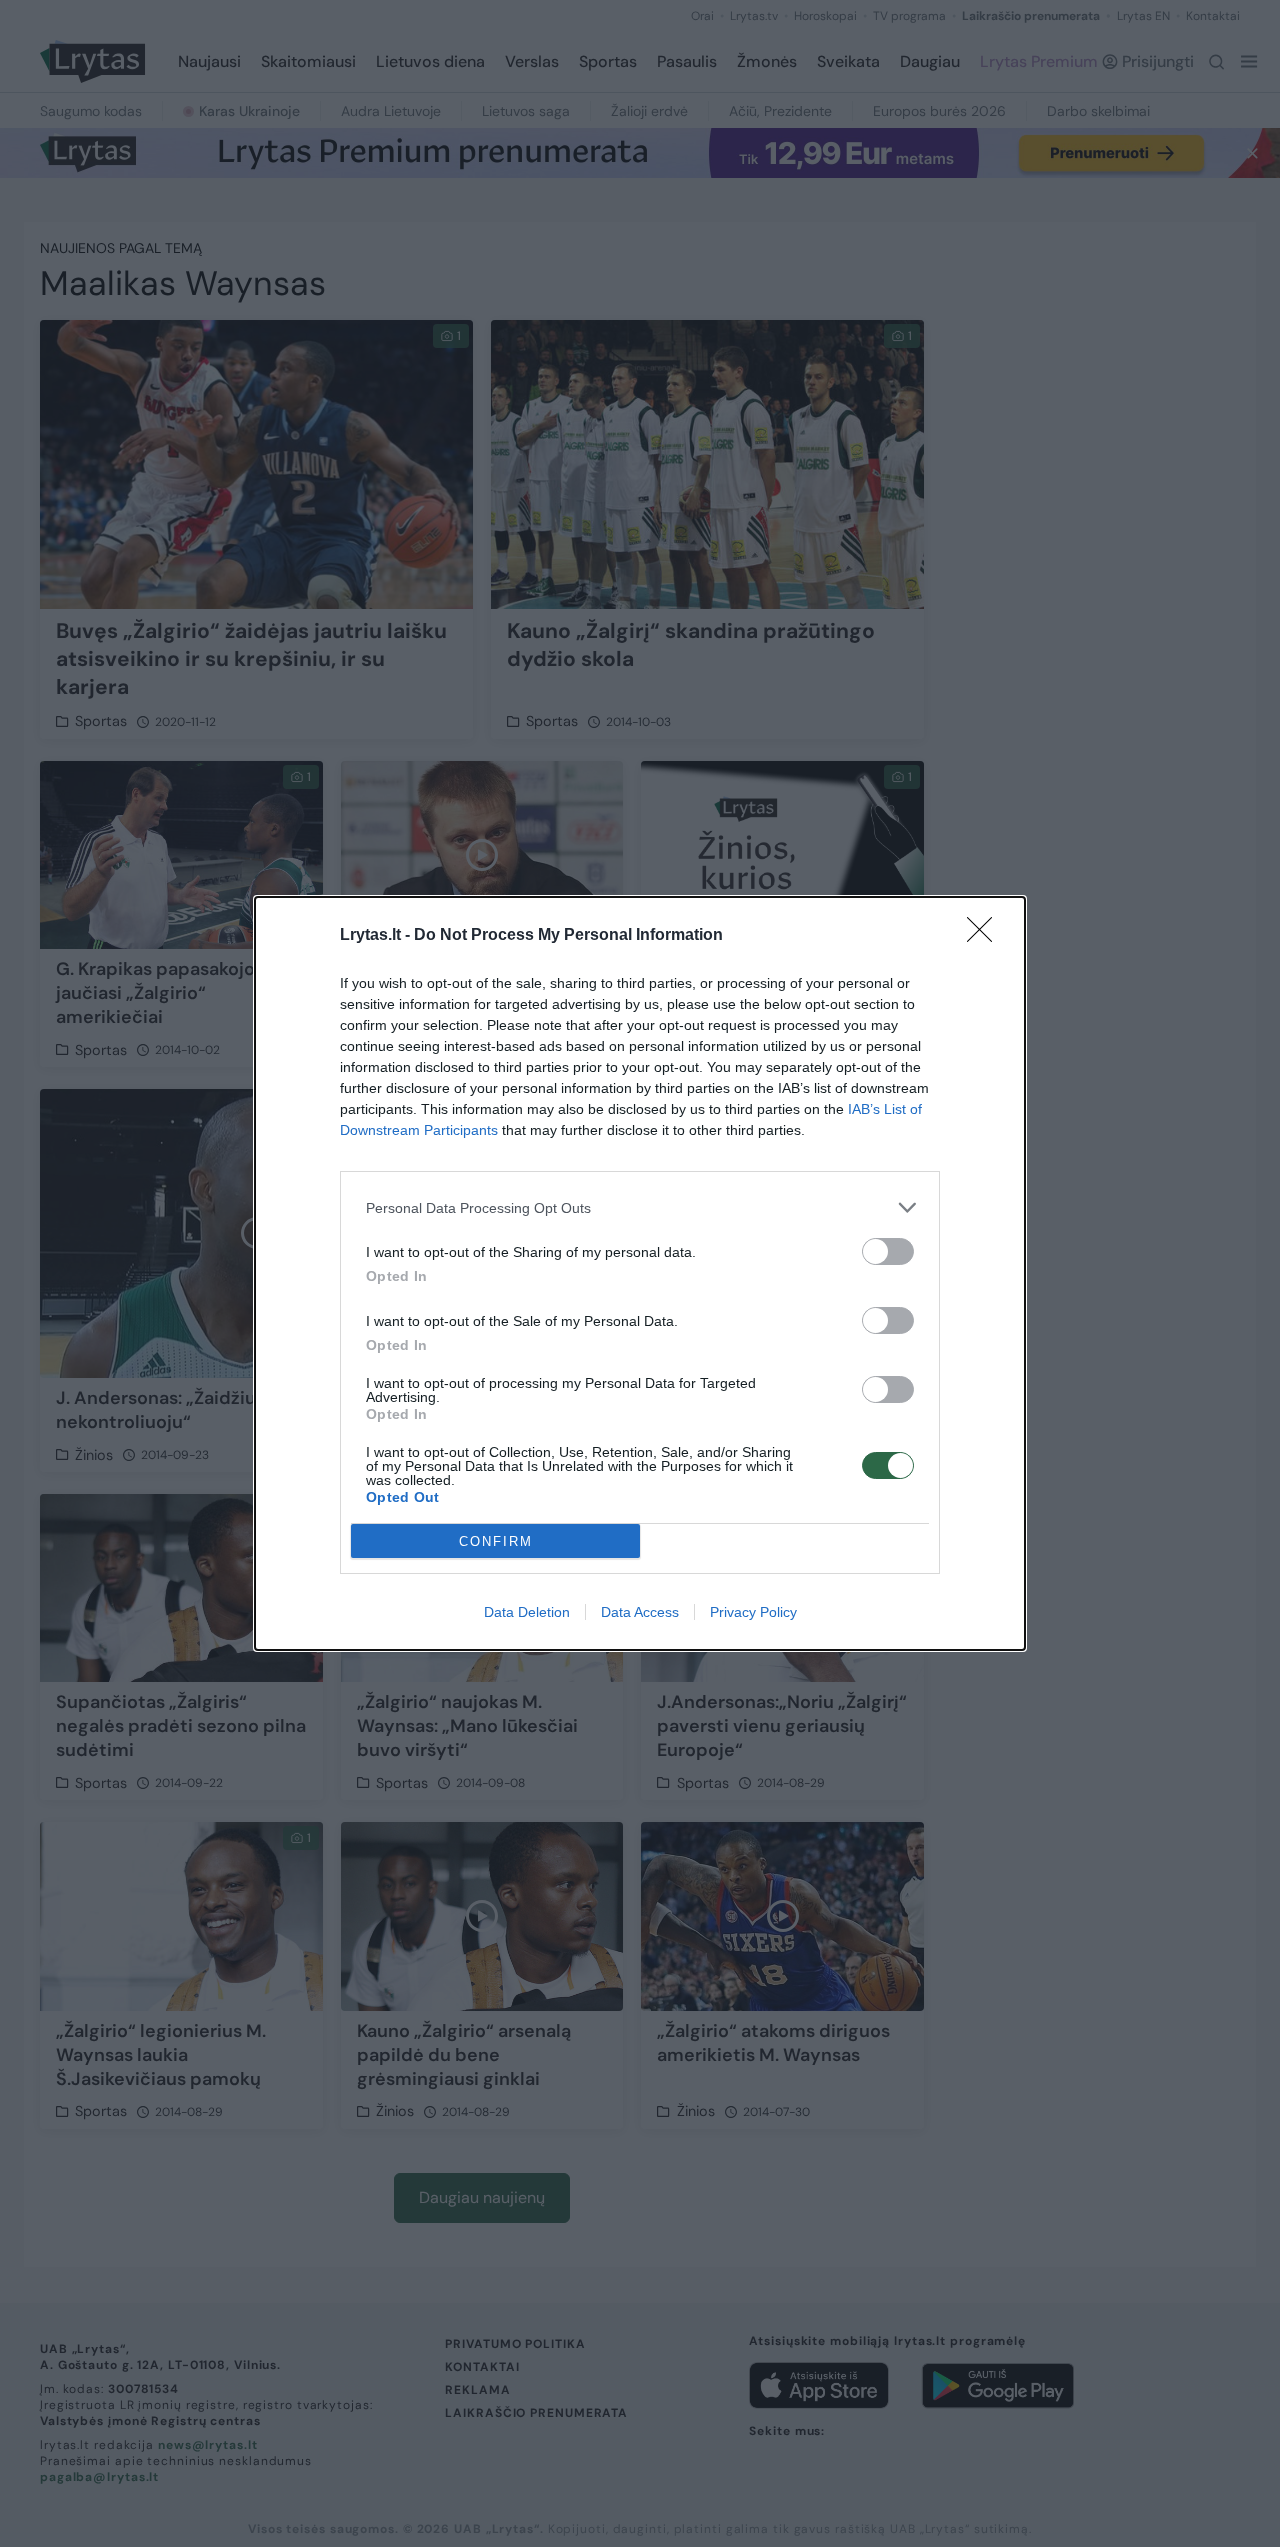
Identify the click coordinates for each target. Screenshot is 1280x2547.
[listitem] (640, 1207)
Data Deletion (527, 1612)
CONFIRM (496, 1541)
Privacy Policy (753, 1612)
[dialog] (640, 1273)
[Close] (986, 936)
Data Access (640, 1612)
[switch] (888, 1251)
